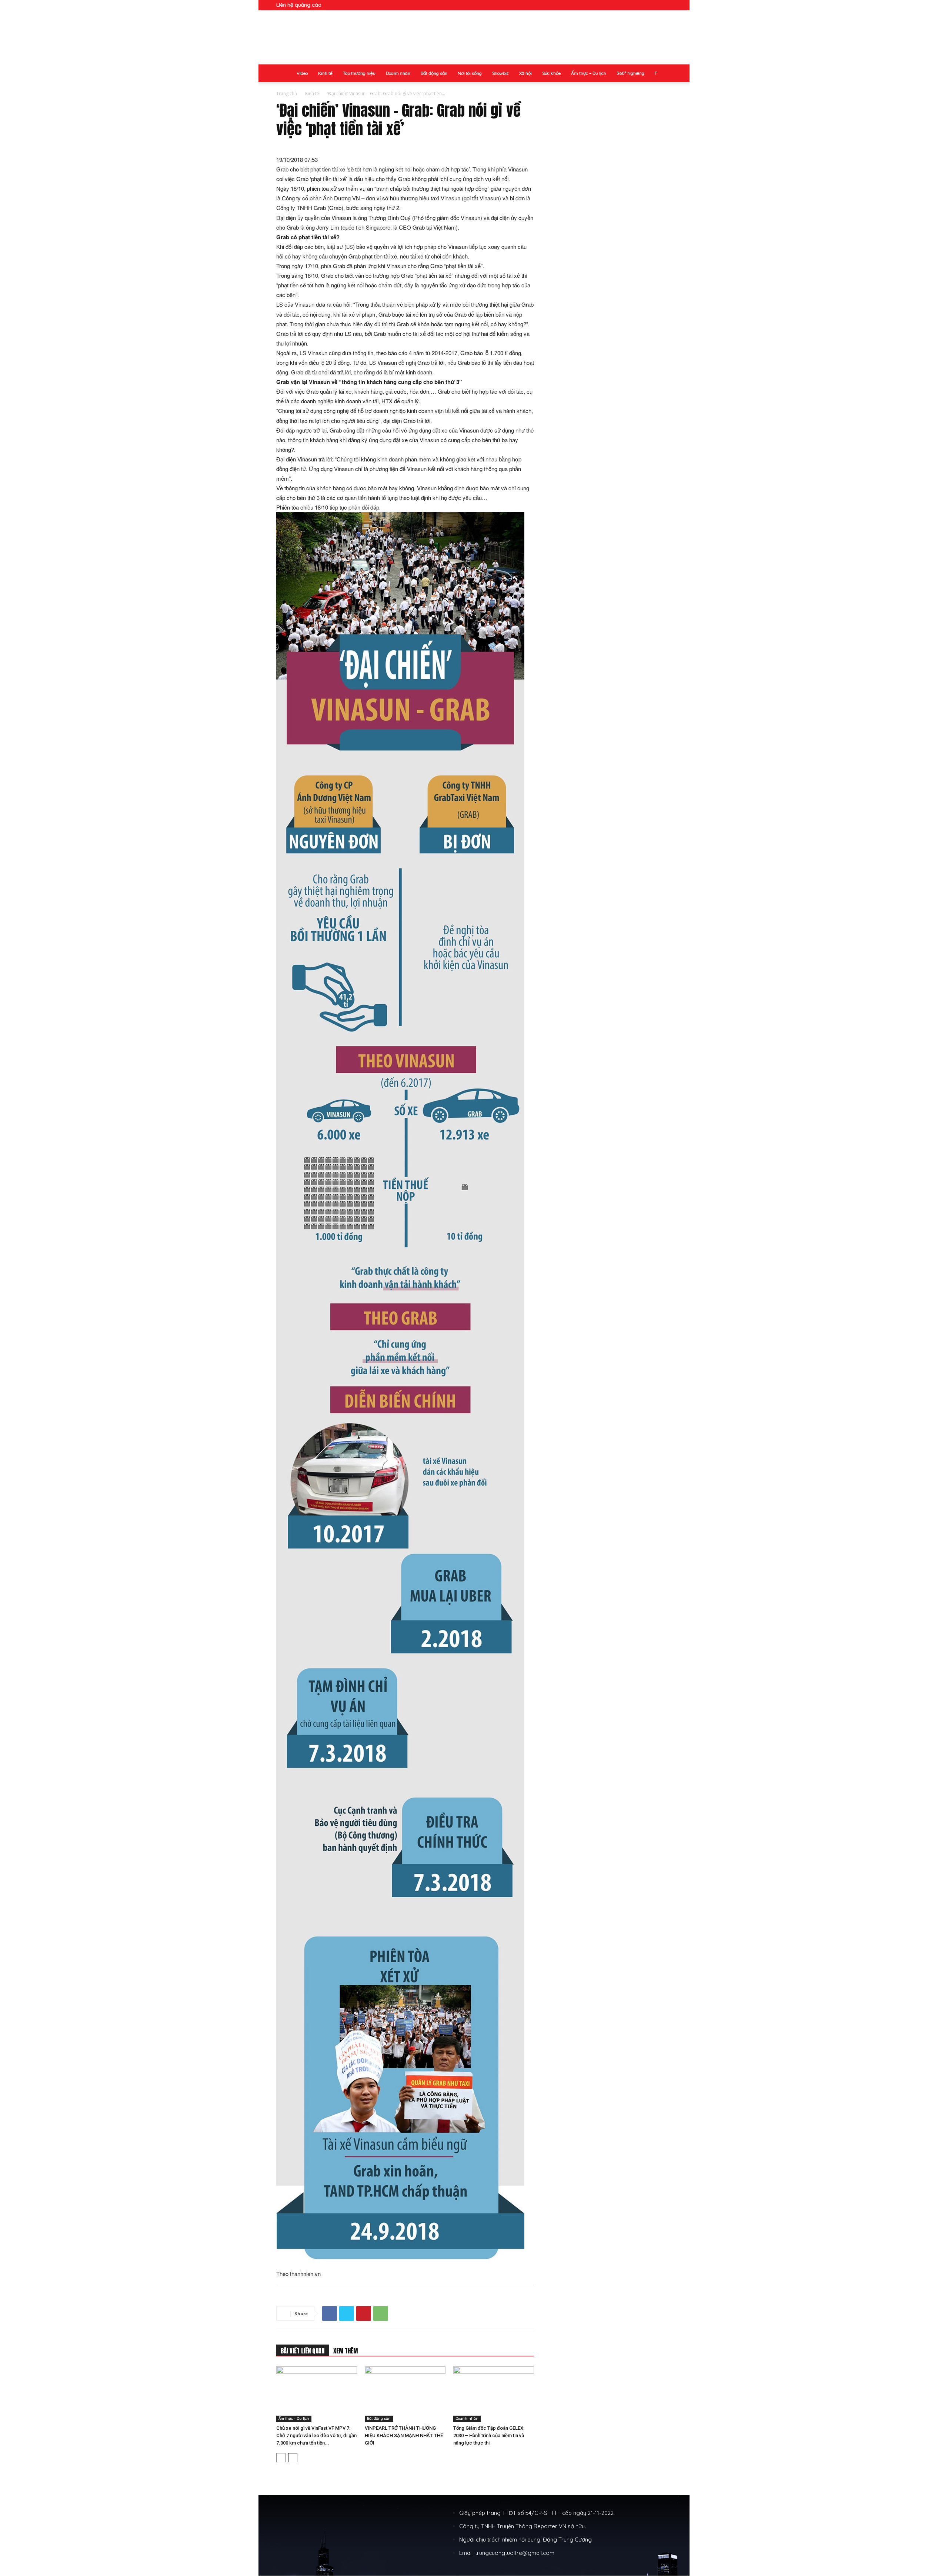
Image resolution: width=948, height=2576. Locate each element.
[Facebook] (330, 2313)
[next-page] (293, 2458)
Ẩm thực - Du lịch (294, 2418)
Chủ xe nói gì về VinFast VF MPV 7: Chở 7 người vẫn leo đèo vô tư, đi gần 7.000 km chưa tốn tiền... (316, 2435)
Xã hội (525, 73)
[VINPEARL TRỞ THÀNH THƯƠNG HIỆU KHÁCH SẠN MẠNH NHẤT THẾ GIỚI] (405, 2394)
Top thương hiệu (359, 73)
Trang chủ (287, 94)
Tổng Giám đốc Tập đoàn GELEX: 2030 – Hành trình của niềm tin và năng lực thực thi (489, 2435)
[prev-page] (281, 2458)
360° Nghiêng (630, 73)
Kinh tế (325, 73)
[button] (666, 5)
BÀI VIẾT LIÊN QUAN (303, 2351)
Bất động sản (434, 73)
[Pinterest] (364, 2313)
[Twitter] (347, 2313)
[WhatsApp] (381, 2313)
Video (302, 73)
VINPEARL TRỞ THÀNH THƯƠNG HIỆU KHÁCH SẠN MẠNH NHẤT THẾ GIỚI (404, 2435)
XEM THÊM (346, 2351)
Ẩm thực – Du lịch (589, 73)
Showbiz (500, 73)
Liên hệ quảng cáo (299, 5)
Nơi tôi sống (470, 73)
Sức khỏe (551, 73)
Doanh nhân (398, 73)
